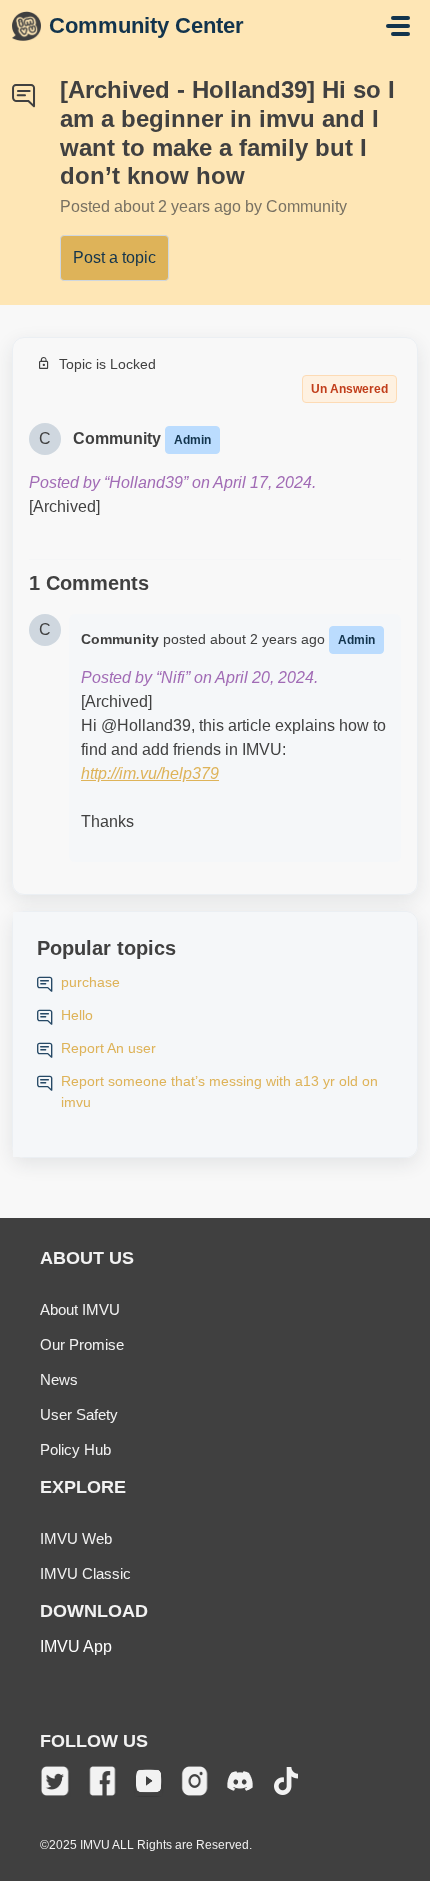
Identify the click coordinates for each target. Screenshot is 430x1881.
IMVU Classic (85, 1573)
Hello (77, 1015)
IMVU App (76, 1646)
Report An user (108, 1048)
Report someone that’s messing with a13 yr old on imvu (219, 1091)
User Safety (79, 1414)
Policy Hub (75, 1449)
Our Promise (82, 1344)
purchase (90, 982)
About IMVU (80, 1309)
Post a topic (114, 257)
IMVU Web (76, 1538)
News (59, 1379)
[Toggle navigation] (398, 26)
